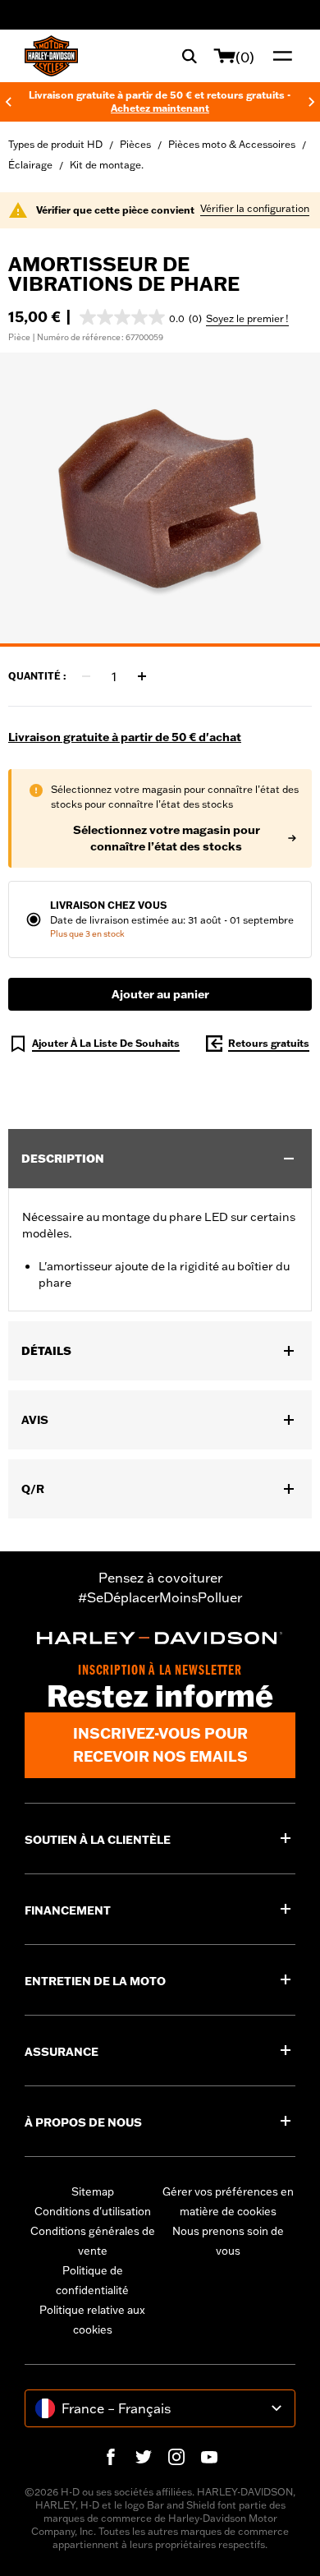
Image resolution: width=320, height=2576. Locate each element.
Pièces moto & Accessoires (232, 144)
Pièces (135, 144)
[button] (141, 317)
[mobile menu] (279, 56)
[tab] (160, 645)
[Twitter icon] (144, 2457)
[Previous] (8, 102)
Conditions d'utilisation (93, 2211)
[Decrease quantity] (86, 676)
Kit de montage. (107, 165)
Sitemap (93, 2191)
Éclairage (30, 165)
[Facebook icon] (111, 2457)
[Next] (312, 102)
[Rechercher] (190, 56)
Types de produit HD (55, 144)
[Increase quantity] (142, 676)
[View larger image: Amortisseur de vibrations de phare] (160, 497)
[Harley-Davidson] (160, 1638)
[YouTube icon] (209, 2457)
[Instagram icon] (176, 2457)
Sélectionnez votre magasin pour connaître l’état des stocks (167, 838)
